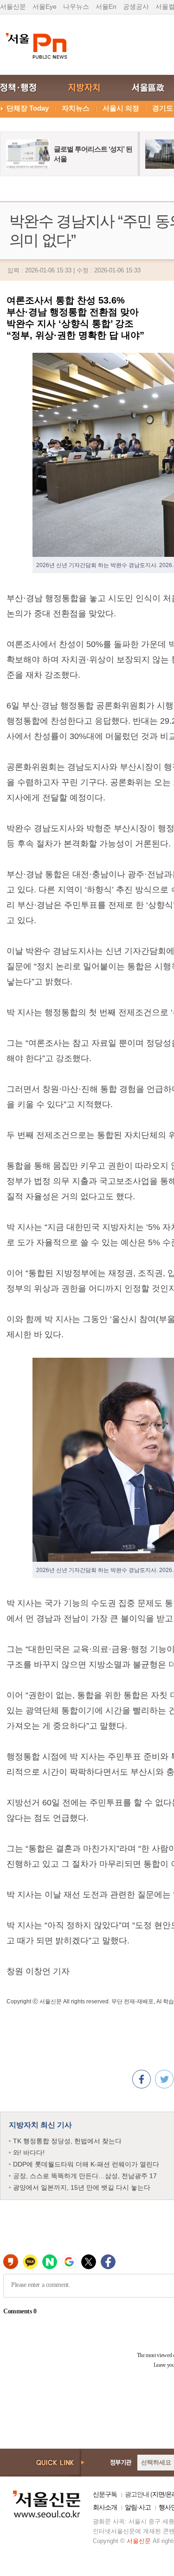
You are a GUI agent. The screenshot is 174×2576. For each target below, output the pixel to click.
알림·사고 (138, 2507)
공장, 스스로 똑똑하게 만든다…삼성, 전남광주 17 (85, 2176)
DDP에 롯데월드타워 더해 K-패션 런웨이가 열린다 (86, 2164)
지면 (158, 2494)
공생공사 (136, 7)
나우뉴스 (76, 7)
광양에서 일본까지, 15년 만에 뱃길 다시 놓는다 (82, 2187)
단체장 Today (28, 108)
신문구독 (105, 2494)
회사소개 (105, 2507)
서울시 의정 (121, 108)
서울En (106, 7)
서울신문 (13, 7)
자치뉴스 (76, 108)
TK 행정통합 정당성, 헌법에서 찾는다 (67, 2141)
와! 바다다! (29, 2153)
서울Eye (45, 7)
